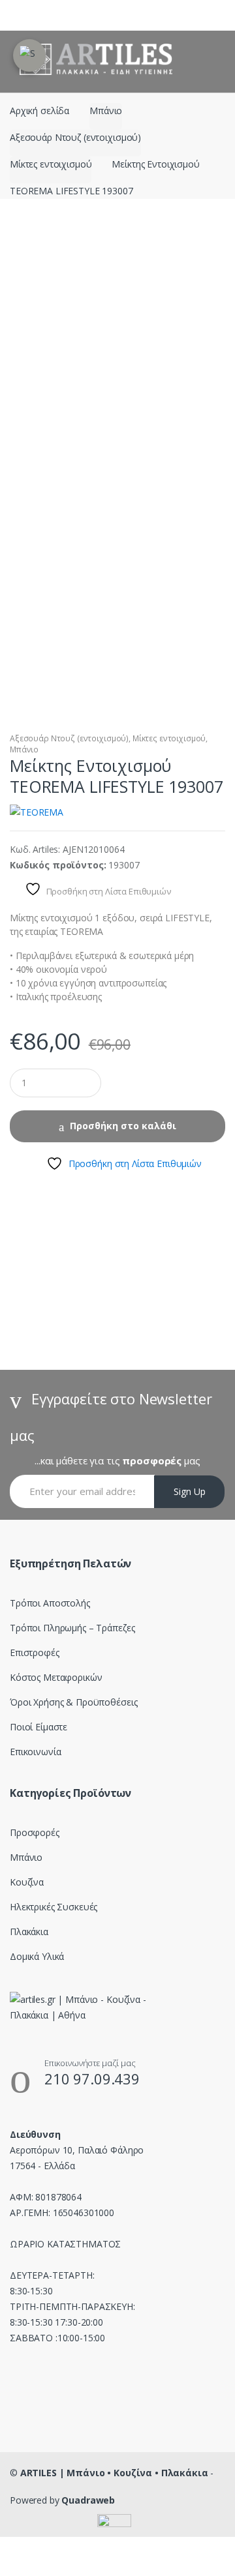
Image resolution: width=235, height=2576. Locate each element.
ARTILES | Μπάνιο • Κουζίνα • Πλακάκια (114, 2473)
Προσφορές (35, 1832)
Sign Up (190, 1491)
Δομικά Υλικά (37, 1956)
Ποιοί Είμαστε (39, 1727)
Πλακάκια (29, 1932)
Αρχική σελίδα (39, 111)
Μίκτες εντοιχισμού (51, 164)
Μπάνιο (106, 111)
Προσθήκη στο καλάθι (123, 1126)
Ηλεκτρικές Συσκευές (54, 1907)
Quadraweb (88, 2500)
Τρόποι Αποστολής (50, 1603)
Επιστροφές (35, 1652)
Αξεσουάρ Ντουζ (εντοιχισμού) (75, 137)
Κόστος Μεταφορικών (56, 1677)
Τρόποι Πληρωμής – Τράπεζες (72, 1628)
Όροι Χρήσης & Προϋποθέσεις (73, 1702)
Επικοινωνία (35, 1752)
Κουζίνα (27, 1882)
